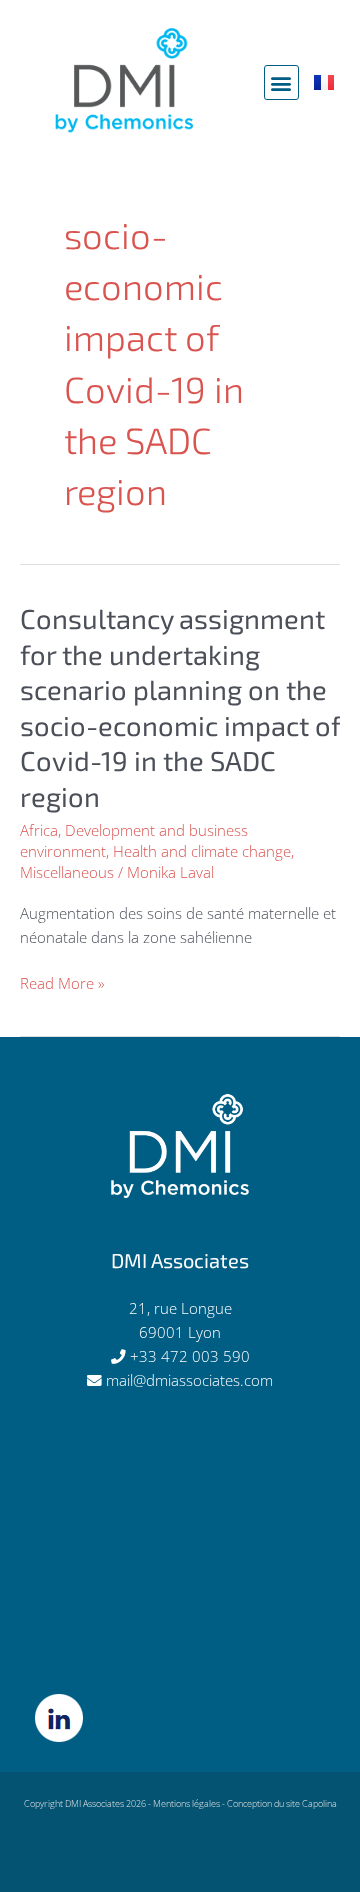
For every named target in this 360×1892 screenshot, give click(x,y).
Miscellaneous (67, 872)
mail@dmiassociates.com (189, 1380)
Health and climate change (202, 851)
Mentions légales (186, 1803)
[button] (281, 82)
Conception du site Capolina (282, 1803)
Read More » (62, 983)
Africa (39, 830)
